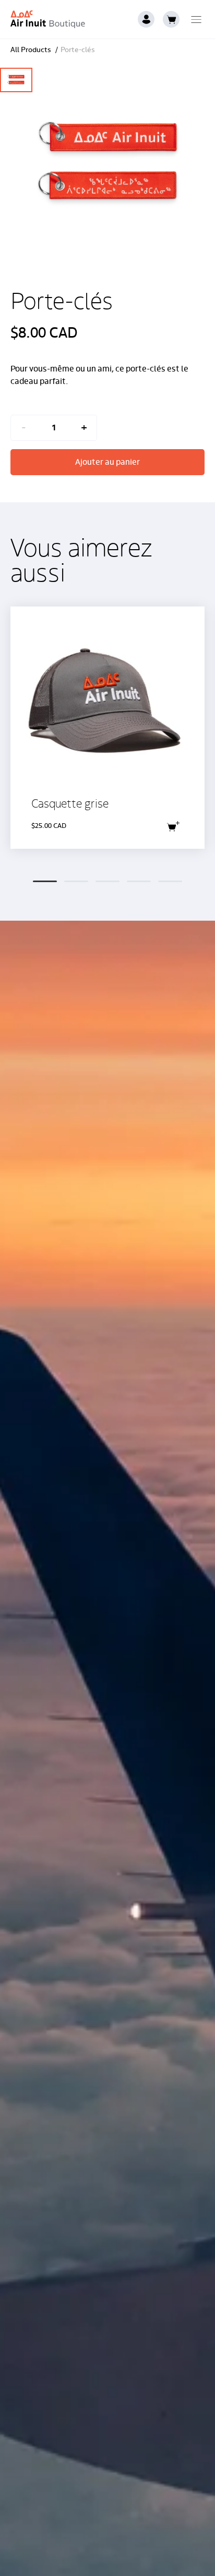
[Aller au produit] (107, 728)
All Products (31, 50)
